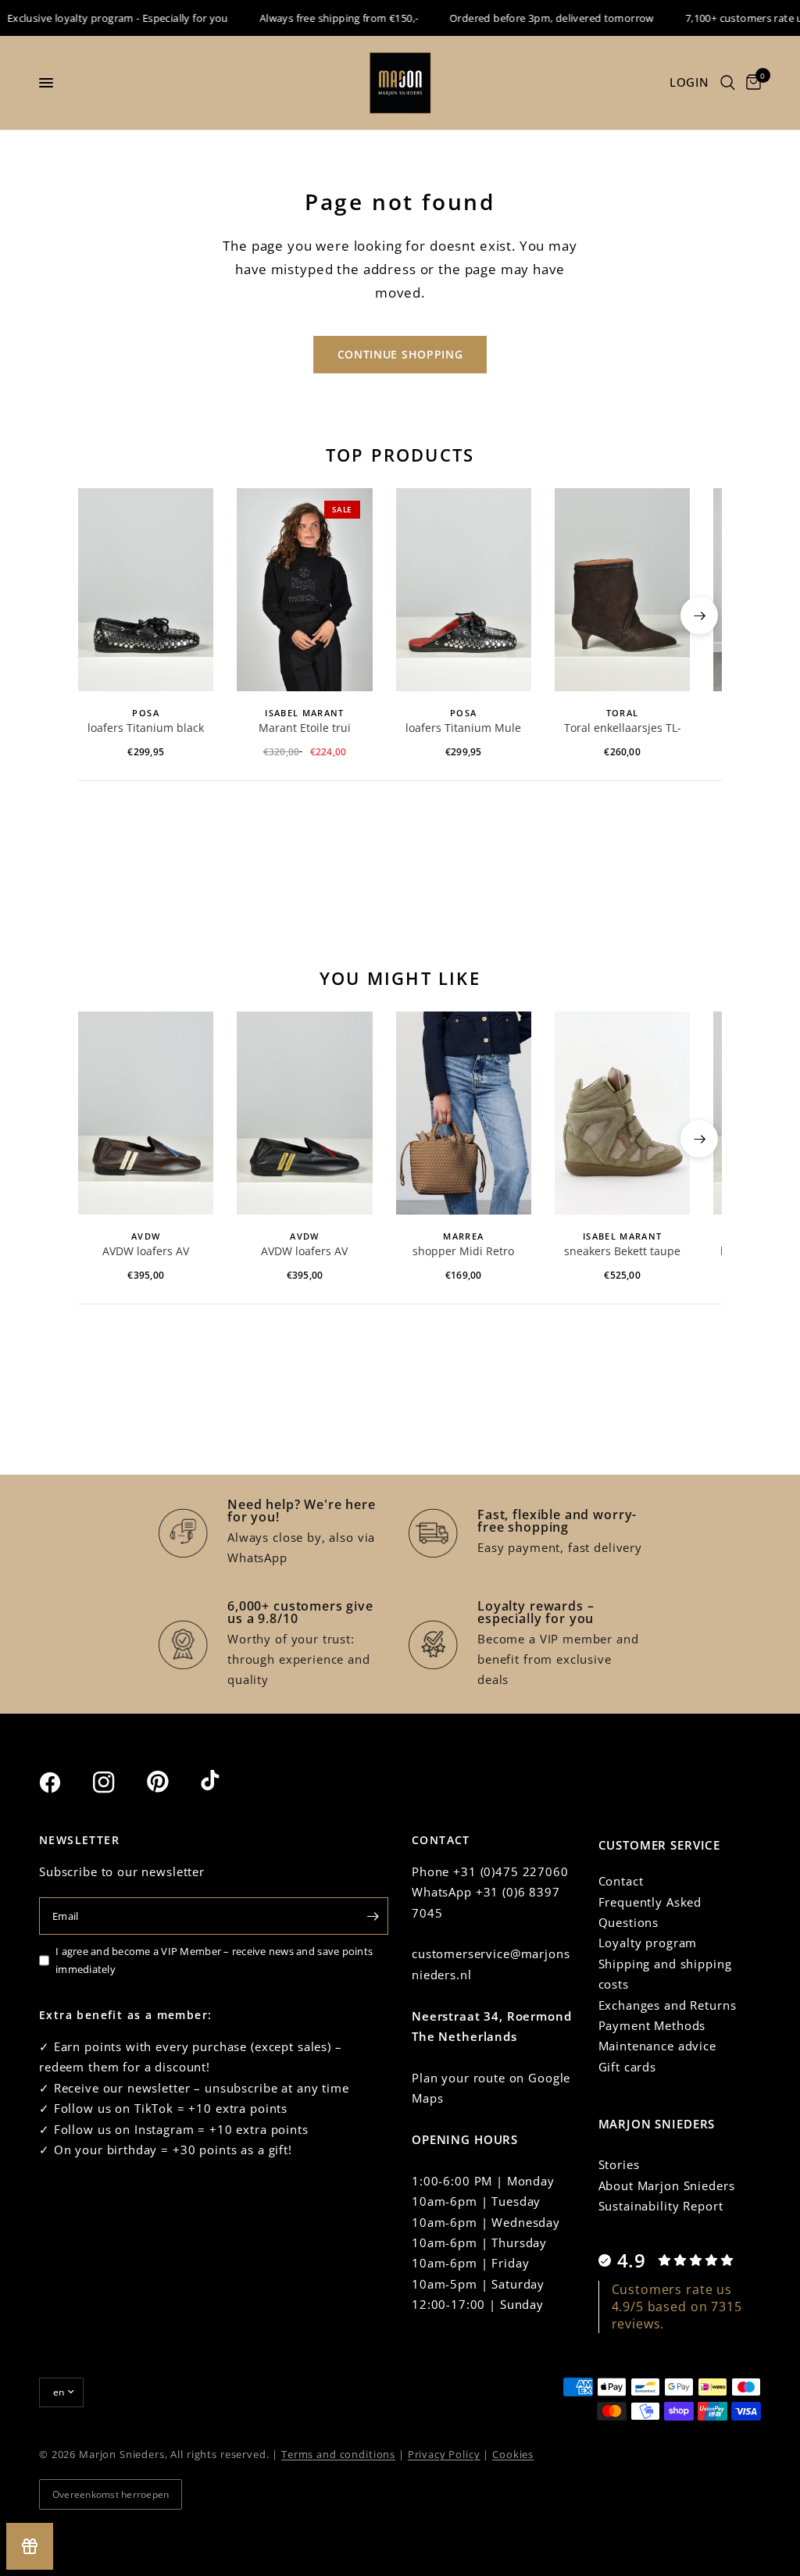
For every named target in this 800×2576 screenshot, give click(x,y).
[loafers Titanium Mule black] (464, 590)
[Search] (728, 83)
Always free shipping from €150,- (321, 18)
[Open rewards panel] (30, 2546)
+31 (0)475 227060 (511, 1871)
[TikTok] (226, 1782)
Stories (619, 2164)
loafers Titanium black (146, 728)
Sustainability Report (661, 2206)
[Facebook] (64, 1782)
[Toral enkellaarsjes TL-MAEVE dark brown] (622, 590)
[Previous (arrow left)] (101, 615)
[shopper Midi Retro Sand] (464, 1113)
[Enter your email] (373, 1916)
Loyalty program (648, 1943)
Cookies (513, 2454)
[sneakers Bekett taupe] (622, 1113)
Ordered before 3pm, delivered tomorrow (534, 18)
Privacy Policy (444, 2454)
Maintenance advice (657, 2046)
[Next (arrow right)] (699, 615)
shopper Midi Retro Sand (463, 1252)
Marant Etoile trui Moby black (305, 729)
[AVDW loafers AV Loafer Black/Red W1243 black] (304, 1113)
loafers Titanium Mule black (463, 729)
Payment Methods (652, 2025)
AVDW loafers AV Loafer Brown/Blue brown (146, 1252)
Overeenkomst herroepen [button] (111, 2494)
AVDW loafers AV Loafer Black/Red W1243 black (305, 1252)
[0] (751, 83)
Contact (621, 1881)
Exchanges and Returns (668, 2005)
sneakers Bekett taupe (622, 1251)
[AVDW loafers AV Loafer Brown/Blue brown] (146, 1113)
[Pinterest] (172, 1782)
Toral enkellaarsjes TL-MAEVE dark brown (623, 729)
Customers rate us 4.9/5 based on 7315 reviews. (677, 2307)
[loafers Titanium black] (146, 590)
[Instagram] (118, 1782)
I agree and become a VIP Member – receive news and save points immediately (214, 1960)
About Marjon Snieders (667, 2185)
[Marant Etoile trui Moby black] (304, 590)
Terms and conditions (338, 2454)
